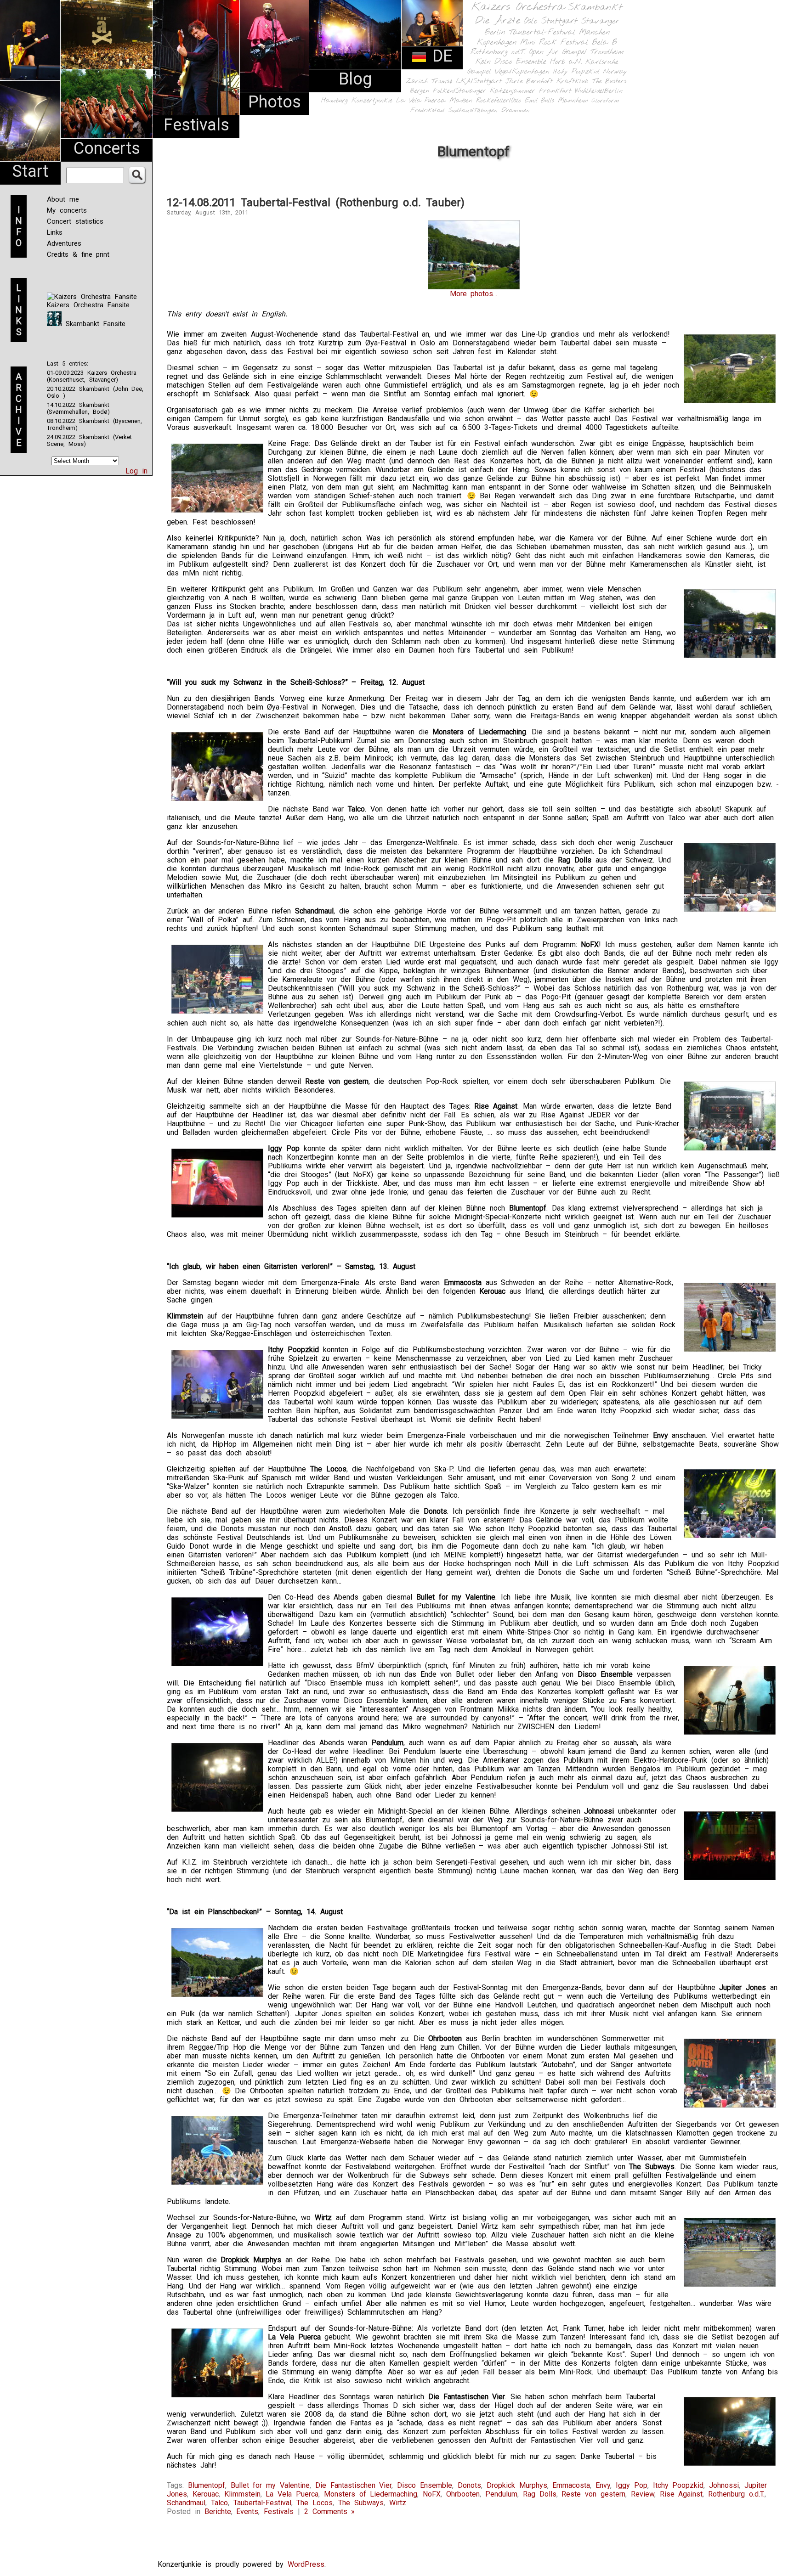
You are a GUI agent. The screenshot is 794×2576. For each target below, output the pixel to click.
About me (63, 199)
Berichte (218, 2511)
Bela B (604, 42)
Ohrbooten (463, 2494)
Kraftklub (573, 82)
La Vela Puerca (421, 101)
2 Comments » (330, 2511)
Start (30, 171)
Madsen (461, 101)
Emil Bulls (539, 101)
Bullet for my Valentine (270, 2485)
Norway (615, 72)
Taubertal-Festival (542, 33)
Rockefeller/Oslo (499, 101)
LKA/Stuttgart (479, 81)
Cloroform (605, 101)
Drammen (516, 110)
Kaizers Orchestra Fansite (88, 305)
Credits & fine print (78, 254)
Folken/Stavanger (459, 91)
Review (643, 2494)
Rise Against (681, 2494)
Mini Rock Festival (554, 42)
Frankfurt (555, 91)
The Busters (609, 82)
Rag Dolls (540, 2494)
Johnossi (724, 2485)
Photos (275, 102)
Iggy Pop (632, 2485)
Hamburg (335, 101)
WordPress (306, 2564)
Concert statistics (75, 221)
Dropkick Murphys (517, 2485)
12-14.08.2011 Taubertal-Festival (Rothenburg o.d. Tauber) (316, 203)
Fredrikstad (427, 110)
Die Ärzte (498, 21)
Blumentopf (207, 2485)
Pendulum (501, 2494)
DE (440, 56)
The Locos (315, 2503)
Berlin (495, 32)
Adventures (64, 243)
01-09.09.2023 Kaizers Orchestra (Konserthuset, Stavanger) (92, 376)
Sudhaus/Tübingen (473, 110)
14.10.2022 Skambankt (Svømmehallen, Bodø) (78, 408)
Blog (355, 79)
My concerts (67, 210)
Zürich (417, 81)
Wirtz (398, 2503)
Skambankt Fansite (94, 324)
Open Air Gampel (558, 52)
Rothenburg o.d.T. (498, 52)
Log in (136, 471)
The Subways (361, 2503)
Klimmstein (242, 2494)
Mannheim (573, 101)
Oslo (531, 21)
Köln (483, 62)
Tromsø (442, 81)
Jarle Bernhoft (529, 81)
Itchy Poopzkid (576, 72)
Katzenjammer (513, 91)
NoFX (432, 2494)
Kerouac (206, 2494)
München (594, 32)
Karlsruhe (602, 62)
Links (55, 232)
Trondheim (607, 52)
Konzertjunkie (372, 101)
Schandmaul (186, 2503)
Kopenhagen (497, 42)
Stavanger (600, 21)
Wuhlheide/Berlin (599, 91)
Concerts (107, 148)
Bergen (420, 91)
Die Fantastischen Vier (354, 2485)
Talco (219, 2503)
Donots (469, 2485)
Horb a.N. (566, 62)
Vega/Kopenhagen (522, 72)
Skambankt (595, 7)
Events (247, 2511)
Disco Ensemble (520, 62)
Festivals (196, 125)
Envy (603, 2485)
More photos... (474, 294)
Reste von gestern (593, 2494)
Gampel (479, 72)
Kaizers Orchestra (518, 7)
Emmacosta (571, 2485)
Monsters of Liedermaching (371, 2494)
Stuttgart (559, 21)
